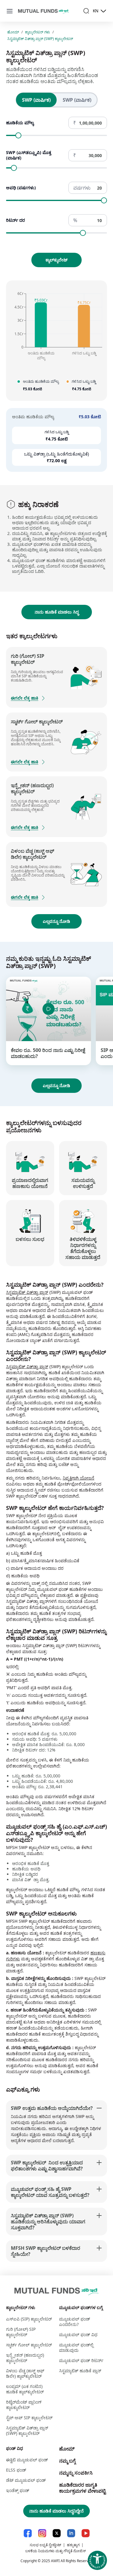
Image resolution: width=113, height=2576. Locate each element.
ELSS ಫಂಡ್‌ (16, 2470)
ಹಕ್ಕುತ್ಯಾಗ (73, 2545)
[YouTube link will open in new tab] (86, 2533)
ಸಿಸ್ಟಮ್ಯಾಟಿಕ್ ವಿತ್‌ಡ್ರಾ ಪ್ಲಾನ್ (27, 1292)
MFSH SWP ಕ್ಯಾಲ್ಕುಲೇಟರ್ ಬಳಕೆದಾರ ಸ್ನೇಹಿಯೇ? (46, 2251)
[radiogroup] (57, 100)
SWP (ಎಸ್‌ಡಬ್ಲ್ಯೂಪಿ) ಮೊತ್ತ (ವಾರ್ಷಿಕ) (29, 155)
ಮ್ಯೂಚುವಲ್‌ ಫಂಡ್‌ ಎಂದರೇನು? (75, 2322)
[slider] (18, 135)
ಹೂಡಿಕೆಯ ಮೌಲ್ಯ (20, 123)
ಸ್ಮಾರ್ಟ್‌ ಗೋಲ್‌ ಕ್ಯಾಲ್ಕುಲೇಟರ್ (29, 2345)
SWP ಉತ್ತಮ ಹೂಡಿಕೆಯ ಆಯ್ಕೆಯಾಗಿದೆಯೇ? (52, 2108)
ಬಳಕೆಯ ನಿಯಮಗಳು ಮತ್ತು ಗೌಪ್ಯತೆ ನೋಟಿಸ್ (56, 2551)
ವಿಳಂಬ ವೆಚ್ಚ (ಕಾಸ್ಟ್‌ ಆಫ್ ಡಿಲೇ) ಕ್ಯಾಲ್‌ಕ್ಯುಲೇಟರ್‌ (25, 2373)
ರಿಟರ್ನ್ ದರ (16, 220)
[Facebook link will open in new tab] (28, 2533)
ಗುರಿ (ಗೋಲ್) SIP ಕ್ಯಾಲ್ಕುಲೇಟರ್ (21, 2332)
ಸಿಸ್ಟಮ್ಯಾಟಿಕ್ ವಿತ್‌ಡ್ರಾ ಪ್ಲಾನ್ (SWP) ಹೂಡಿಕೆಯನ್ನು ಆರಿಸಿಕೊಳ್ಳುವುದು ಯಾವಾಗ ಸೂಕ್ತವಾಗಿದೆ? (48, 2222)
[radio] (36, 100)
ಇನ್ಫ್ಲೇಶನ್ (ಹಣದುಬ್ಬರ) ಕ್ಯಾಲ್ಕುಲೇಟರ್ (25, 2358)
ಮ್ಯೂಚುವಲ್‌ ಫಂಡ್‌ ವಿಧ (78, 2335)
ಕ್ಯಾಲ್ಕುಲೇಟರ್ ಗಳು (38, 32)
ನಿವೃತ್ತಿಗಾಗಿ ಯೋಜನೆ (78, 1478)
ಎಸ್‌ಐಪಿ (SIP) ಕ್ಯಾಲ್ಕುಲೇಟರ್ (29, 2319)
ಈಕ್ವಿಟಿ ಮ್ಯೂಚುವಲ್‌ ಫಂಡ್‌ (27, 2460)
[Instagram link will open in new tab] (42, 2533)
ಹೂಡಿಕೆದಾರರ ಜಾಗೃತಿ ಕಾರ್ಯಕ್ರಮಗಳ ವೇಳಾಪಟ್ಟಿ (82, 2488)
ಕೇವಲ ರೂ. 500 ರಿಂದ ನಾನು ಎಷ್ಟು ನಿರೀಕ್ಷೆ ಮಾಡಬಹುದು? (48, 1053)
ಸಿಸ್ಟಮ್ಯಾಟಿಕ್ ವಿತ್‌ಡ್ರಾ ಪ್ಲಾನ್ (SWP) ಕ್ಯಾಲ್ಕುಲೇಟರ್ (40, 39)
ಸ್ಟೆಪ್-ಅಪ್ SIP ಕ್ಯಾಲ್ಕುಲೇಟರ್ (29, 2418)
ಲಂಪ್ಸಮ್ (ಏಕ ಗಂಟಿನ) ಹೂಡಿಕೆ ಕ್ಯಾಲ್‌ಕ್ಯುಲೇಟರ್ (25, 2389)
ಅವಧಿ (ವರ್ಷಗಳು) (21, 188)
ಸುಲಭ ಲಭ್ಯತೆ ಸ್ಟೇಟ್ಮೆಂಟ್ (45, 2545)
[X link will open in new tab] (57, 2533)
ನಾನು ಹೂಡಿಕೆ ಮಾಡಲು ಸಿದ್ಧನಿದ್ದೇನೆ (56, 2511)
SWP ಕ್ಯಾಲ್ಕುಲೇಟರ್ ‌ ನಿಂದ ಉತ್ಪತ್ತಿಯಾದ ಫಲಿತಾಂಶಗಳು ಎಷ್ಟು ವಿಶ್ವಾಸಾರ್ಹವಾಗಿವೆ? (47, 2166)
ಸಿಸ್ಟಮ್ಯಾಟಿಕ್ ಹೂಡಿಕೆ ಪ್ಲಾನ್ (80, 2371)
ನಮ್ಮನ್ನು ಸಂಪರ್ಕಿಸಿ (76, 2473)
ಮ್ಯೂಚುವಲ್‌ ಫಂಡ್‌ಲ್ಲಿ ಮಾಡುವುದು (76, 2347)
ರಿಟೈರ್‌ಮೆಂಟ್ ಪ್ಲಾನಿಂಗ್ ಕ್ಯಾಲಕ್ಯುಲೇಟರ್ (24, 2405)
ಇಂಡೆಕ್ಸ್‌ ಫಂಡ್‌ (18, 2490)
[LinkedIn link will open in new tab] (71, 2533)
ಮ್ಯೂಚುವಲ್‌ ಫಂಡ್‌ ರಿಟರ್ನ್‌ (81, 2360)
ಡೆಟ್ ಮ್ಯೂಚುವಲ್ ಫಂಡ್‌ (26, 2480)
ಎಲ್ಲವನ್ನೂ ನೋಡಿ (56, 921)
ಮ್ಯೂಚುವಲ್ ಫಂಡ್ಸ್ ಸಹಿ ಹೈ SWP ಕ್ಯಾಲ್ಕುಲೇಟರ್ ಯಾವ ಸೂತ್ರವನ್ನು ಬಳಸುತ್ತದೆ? (50, 2192)
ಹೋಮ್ (13, 32)
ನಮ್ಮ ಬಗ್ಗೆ (67, 2461)
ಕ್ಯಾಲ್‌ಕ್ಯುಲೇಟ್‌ (56, 260)
